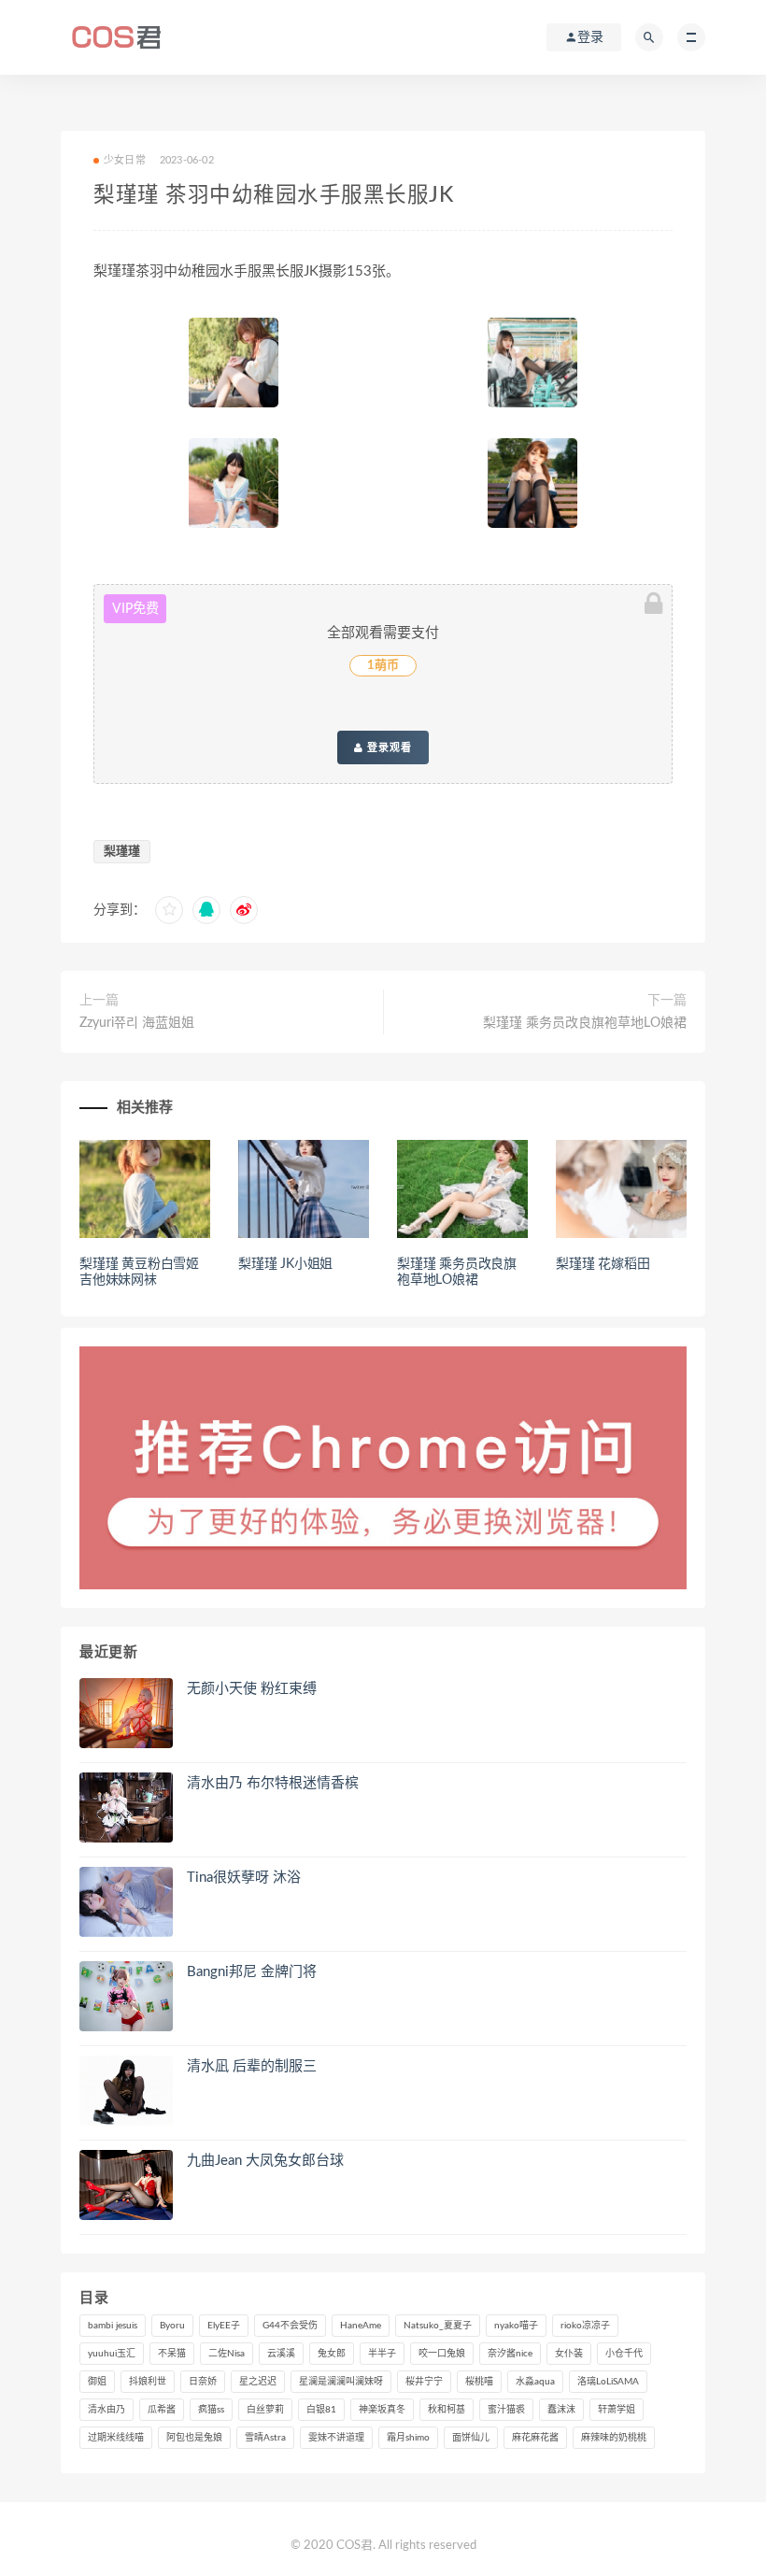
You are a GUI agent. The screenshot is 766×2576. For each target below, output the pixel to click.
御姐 (97, 2382)
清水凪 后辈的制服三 (252, 2066)
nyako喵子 (516, 2326)
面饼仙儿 (471, 2438)
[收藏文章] (169, 910)
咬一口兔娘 (442, 2354)
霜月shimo (408, 2438)
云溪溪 (281, 2354)
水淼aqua (535, 2382)
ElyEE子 (224, 2326)
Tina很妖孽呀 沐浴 (244, 1878)
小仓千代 (624, 2354)
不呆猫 (172, 2354)
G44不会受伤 (290, 2326)
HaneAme (361, 2326)
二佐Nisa (227, 2354)
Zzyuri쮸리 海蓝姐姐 (137, 1023)
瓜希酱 (162, 2410)
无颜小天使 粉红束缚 (252, 1689)
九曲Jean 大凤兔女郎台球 (265, 2161)
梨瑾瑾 (122, 852)
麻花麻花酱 (535, 2438)
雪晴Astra (265, 2438)
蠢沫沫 (561, 2410)
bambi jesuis (113, 2326)
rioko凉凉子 (585, 2326)
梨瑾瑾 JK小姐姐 (285, 1264)
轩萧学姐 (617, 2410)
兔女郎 (332, 2354)
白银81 (321, 2410)
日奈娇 (203, 2382)
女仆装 (569, 2354)
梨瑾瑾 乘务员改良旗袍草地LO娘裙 (585, 1023)
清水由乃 (106, 2410)
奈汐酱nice (510, 2354)
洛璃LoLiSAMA (608, 2382)
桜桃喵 (479, 2382)
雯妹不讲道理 (336, 2438)
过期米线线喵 (116, 2438)
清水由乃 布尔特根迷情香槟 (273, 1783)
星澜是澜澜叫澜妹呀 (341, 2382)
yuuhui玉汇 (112, 2354)
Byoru (172, 2326)
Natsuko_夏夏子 (438, 2326)
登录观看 (388, 747)
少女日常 (125, 160)
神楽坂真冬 (382, 2410)
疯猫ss (211, 2410)
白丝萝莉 (265, 2410)
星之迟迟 (258, 2382)
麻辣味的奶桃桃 (614, 2438)
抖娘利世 (148, 2382)
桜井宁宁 (424, 2382)
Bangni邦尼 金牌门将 (252, 1972)
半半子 (382, 2354)
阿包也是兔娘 (194, 2438)
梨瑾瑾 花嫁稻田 (603, 1264)
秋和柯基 (447, 2410)
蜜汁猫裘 (506, 2410)
